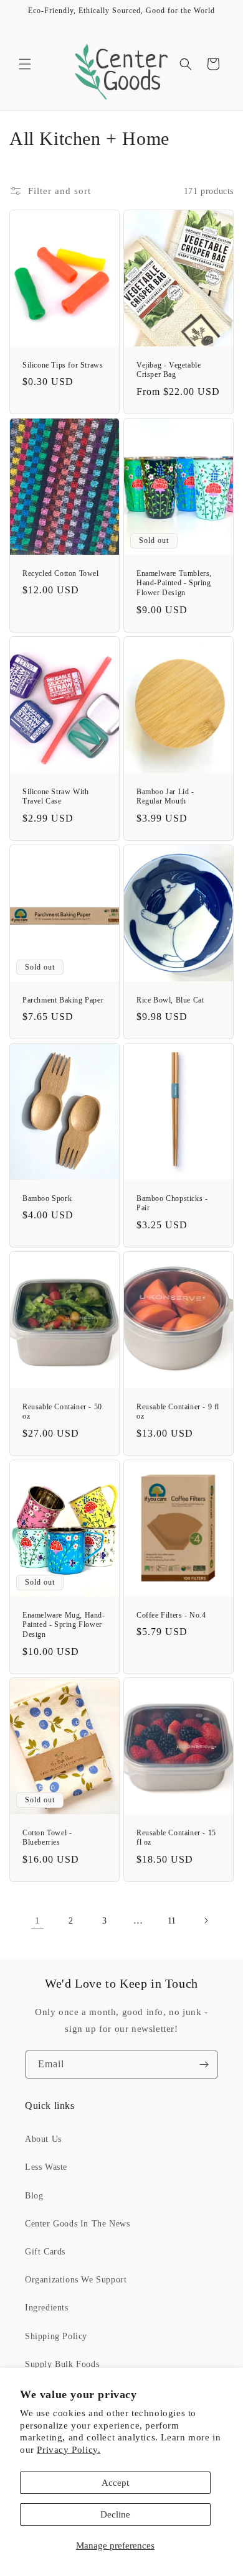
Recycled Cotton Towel (61, 573)
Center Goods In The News (77, 2224)
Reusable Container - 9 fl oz (178, 1412)
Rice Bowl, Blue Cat (170, 999)
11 (172, 1921)
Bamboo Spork (47, 1198)
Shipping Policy (56, 2336)
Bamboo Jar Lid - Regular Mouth (165, 796)
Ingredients (47, 2308)
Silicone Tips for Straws (63, 365)
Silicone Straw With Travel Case (55, 796)
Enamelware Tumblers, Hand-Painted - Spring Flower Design (174, 583)
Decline (115, 2514)
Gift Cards (45, 2252)
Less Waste (46, 2167)
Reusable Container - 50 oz (62, 1412)
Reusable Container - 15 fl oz (176, 1838)
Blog (34, 2196)
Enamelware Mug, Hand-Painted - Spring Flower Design (64, 1625)
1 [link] (38, 1920)
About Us (43, 2139)
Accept (115, 2483)
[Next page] (206, 1920)
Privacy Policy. (69, 2450)
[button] (25, 64)
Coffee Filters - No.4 (171, 1615)
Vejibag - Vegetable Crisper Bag (169, 370)
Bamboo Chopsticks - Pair (172, 1203)
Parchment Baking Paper (63, 999)
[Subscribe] (204, 2064)
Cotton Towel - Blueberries (47, 1838)
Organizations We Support (76, 2280)
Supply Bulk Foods (62, 2364)
